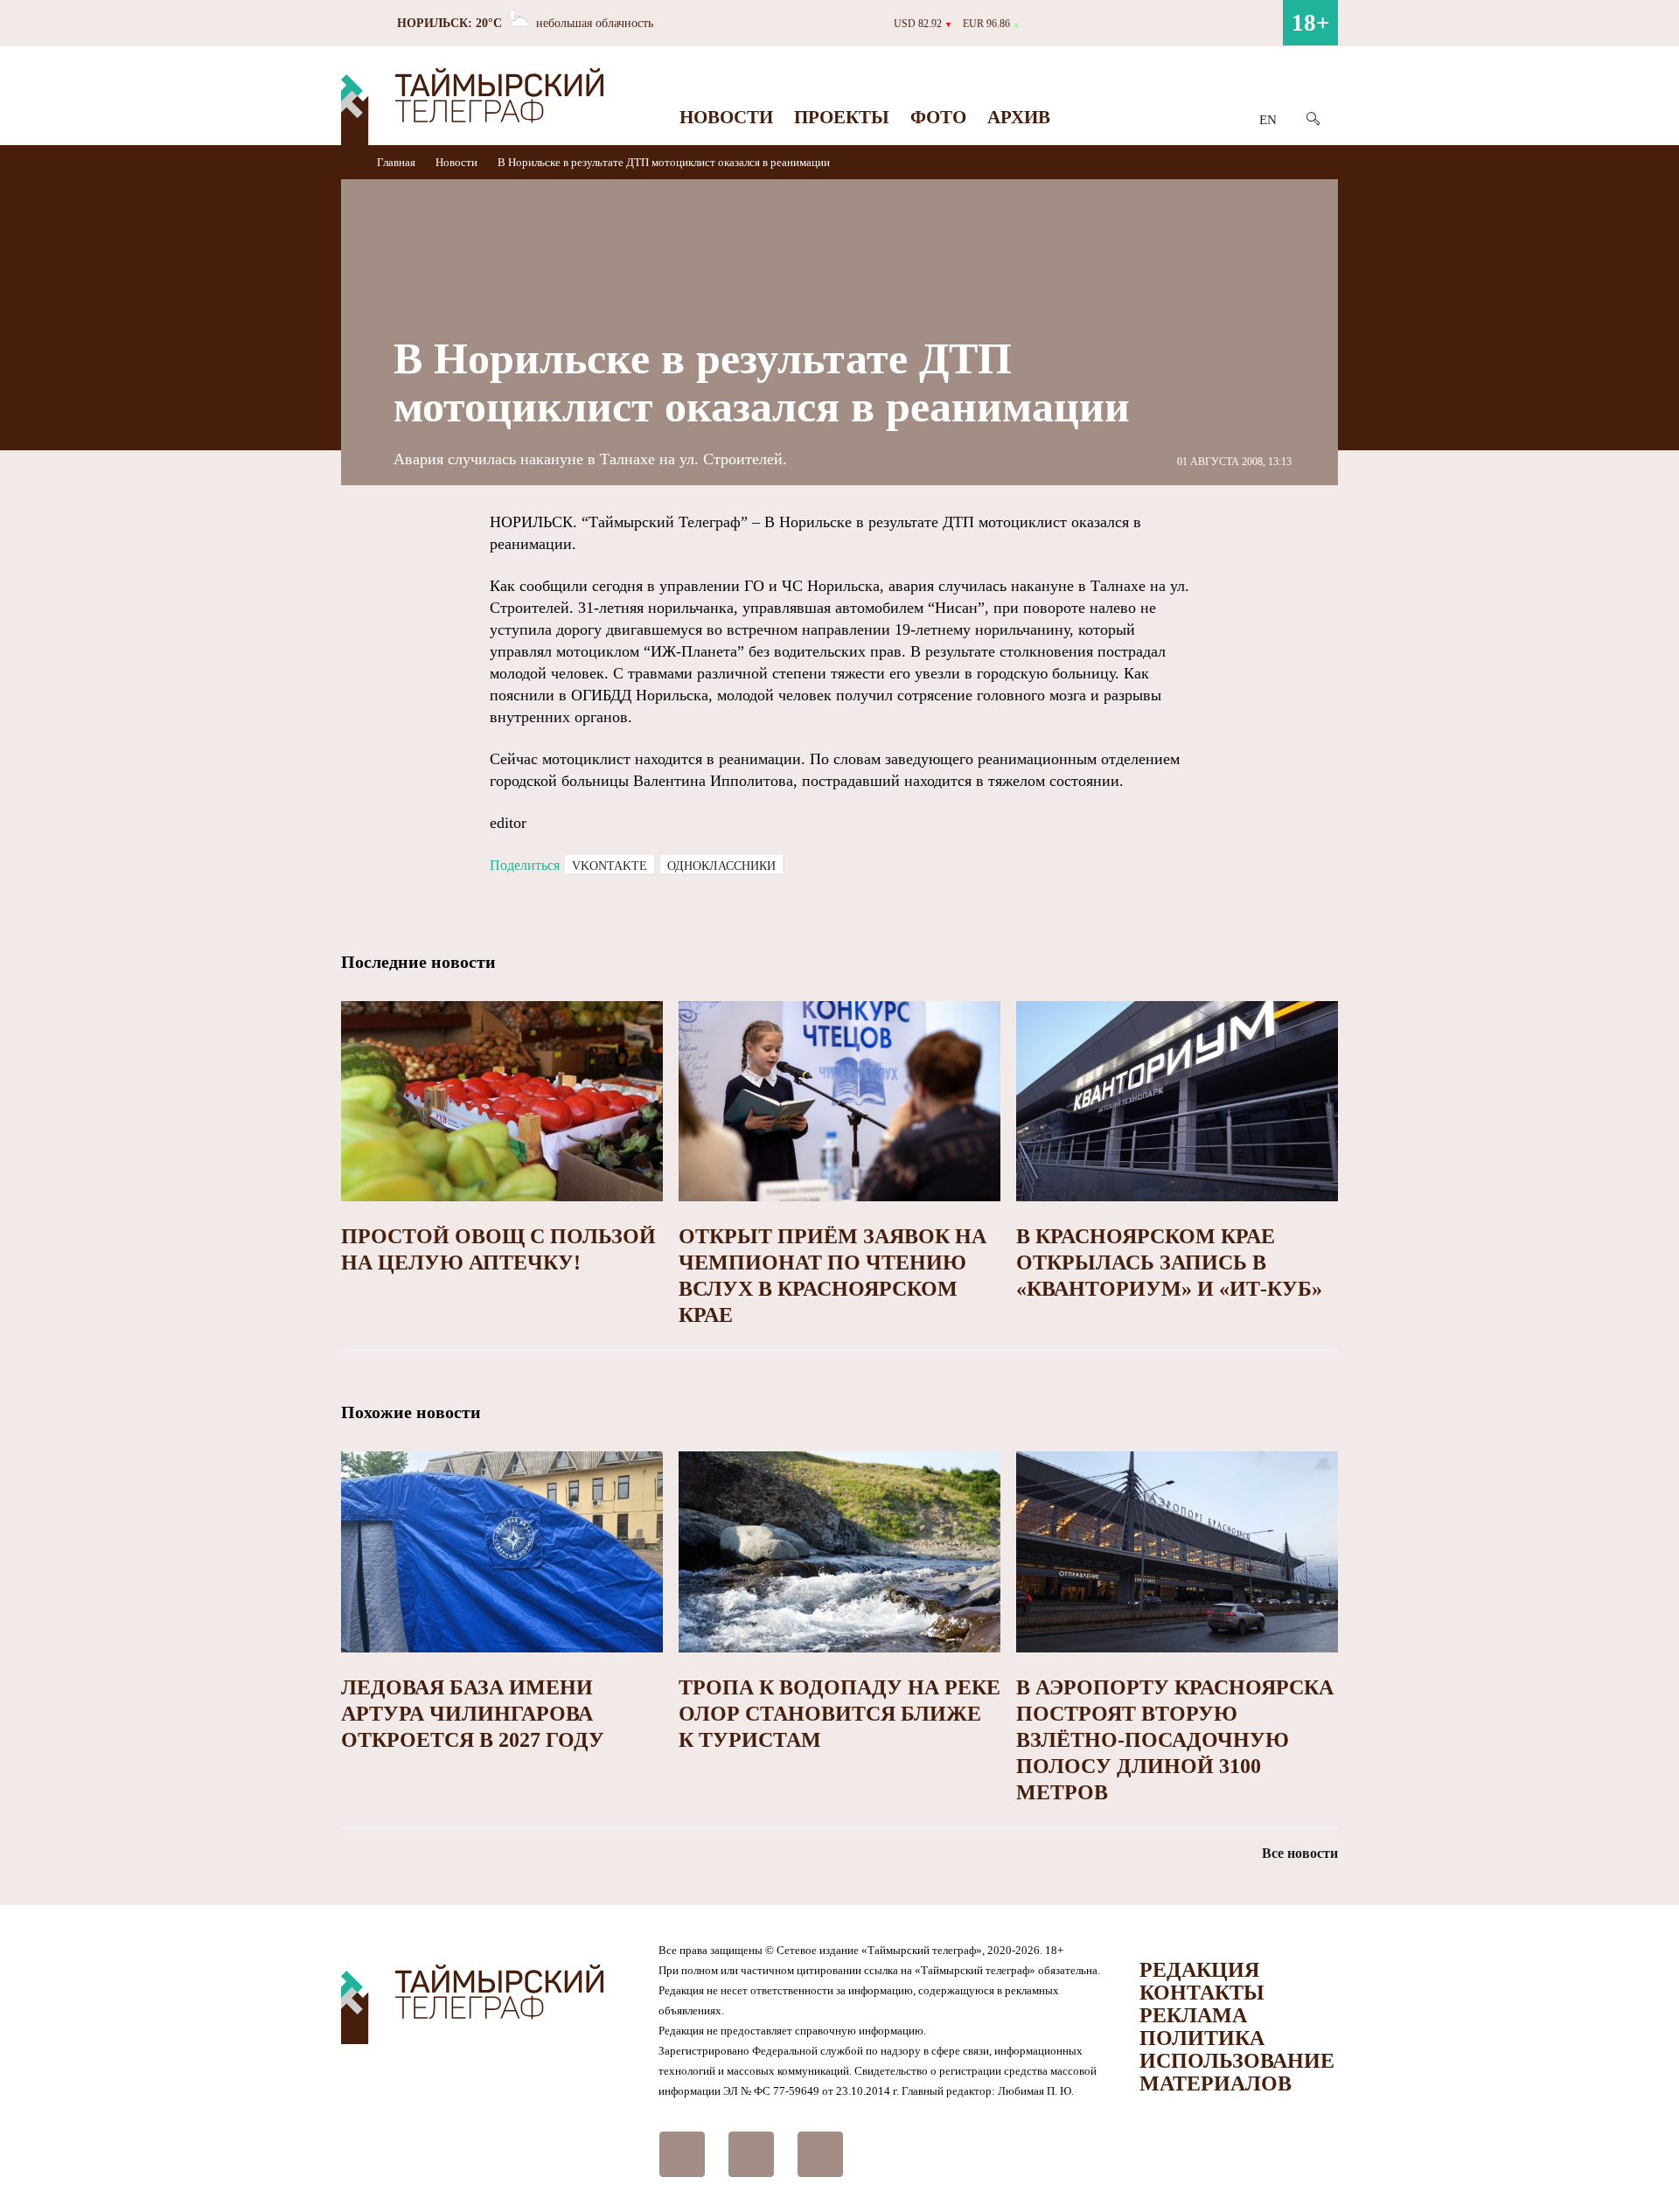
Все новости (1300, 1853)
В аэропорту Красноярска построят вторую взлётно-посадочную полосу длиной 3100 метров (1175, 1740)
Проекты (842, 117)
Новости (726, 117)
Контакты (1202, 1993)
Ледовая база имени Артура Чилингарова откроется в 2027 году (473, 1714)
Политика (1202, 2038)
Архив (1019, 117)
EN (1268, 120)
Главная (397, 162)
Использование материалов (1237, 2072)
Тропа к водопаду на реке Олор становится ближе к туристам (839, 1714)
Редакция (1199, 1970)
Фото (938, 117)
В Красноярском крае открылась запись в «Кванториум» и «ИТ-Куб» (1169, 1263)
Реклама (1193, 2015)
